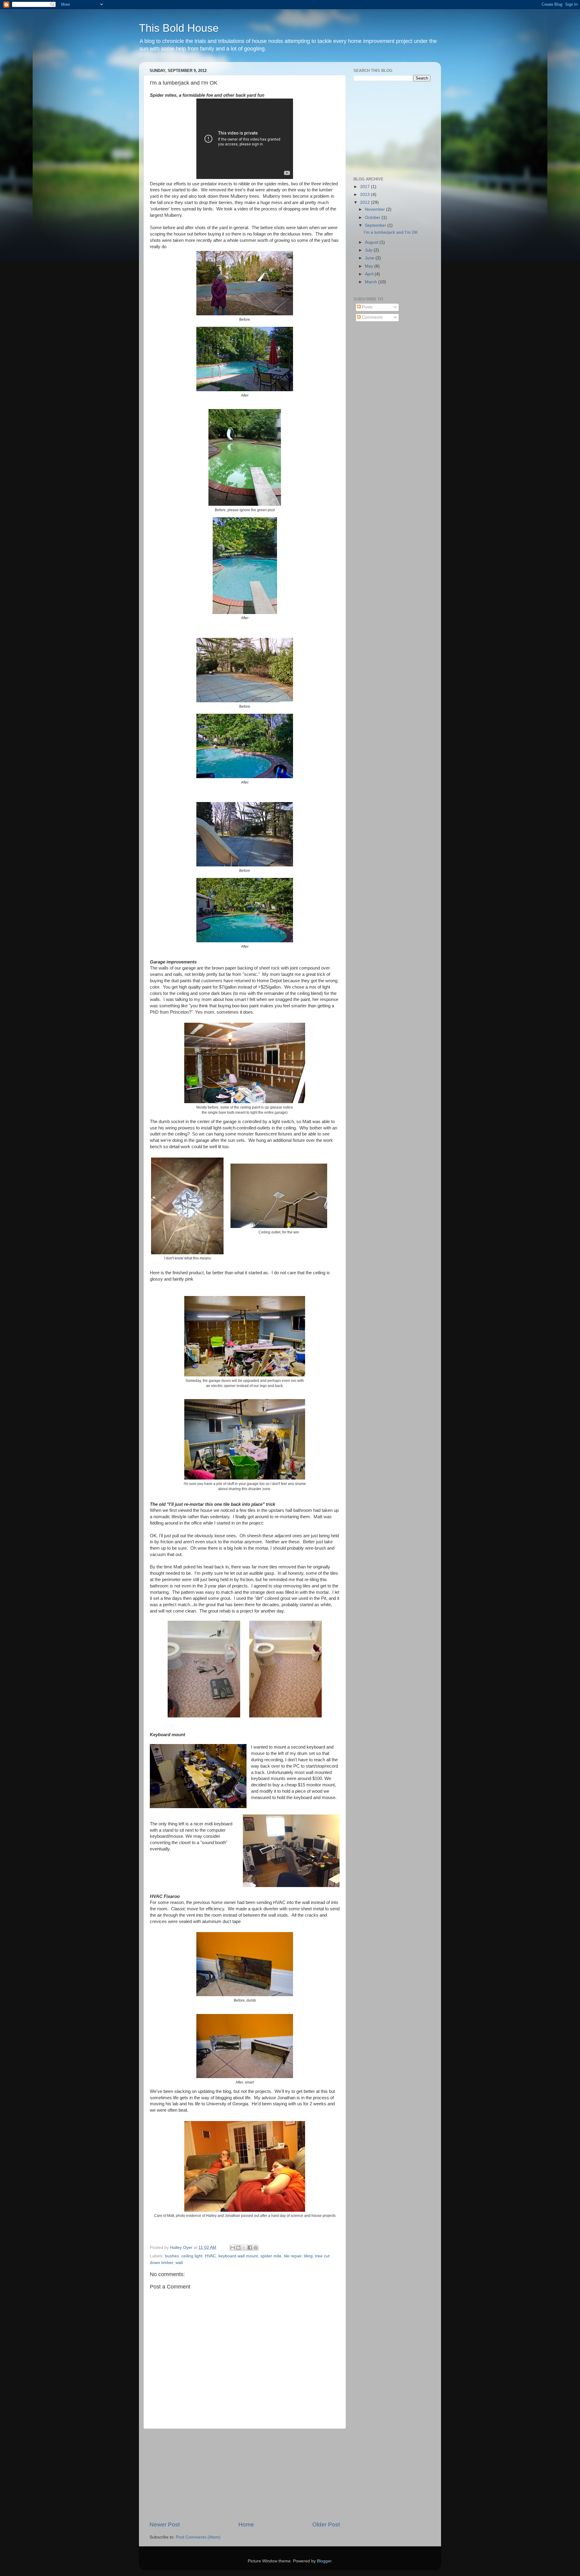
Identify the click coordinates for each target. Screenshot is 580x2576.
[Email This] (233, 2248)
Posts (367, 307)
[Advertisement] (245, 2475)
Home (246, 2524)
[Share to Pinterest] (256, 2248)
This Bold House (179, 28)
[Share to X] (244, 2248)
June (370, 258)
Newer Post (165, 2524)
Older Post (326, 2524)
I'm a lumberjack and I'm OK (391, 232)
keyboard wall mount (238, 2256)
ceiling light (192, 2256)
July (369, 250)
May (370, 266)
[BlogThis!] (238, 2248)
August (372, 242)
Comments (372, 317)
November (375, 209)
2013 (366, 195)
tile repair (293, 2256)
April (370, 274)
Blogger (324, 2561)
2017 (366, 187)
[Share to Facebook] (250, 2248)
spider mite (271, 2256)
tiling (308, 2256)
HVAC (210, 2256)
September (376, 225)
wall (179, 2263)
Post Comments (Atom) (198, 2537)
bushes (172, 2256)
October (373, 218)
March (372, 282)
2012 (366, 202)
